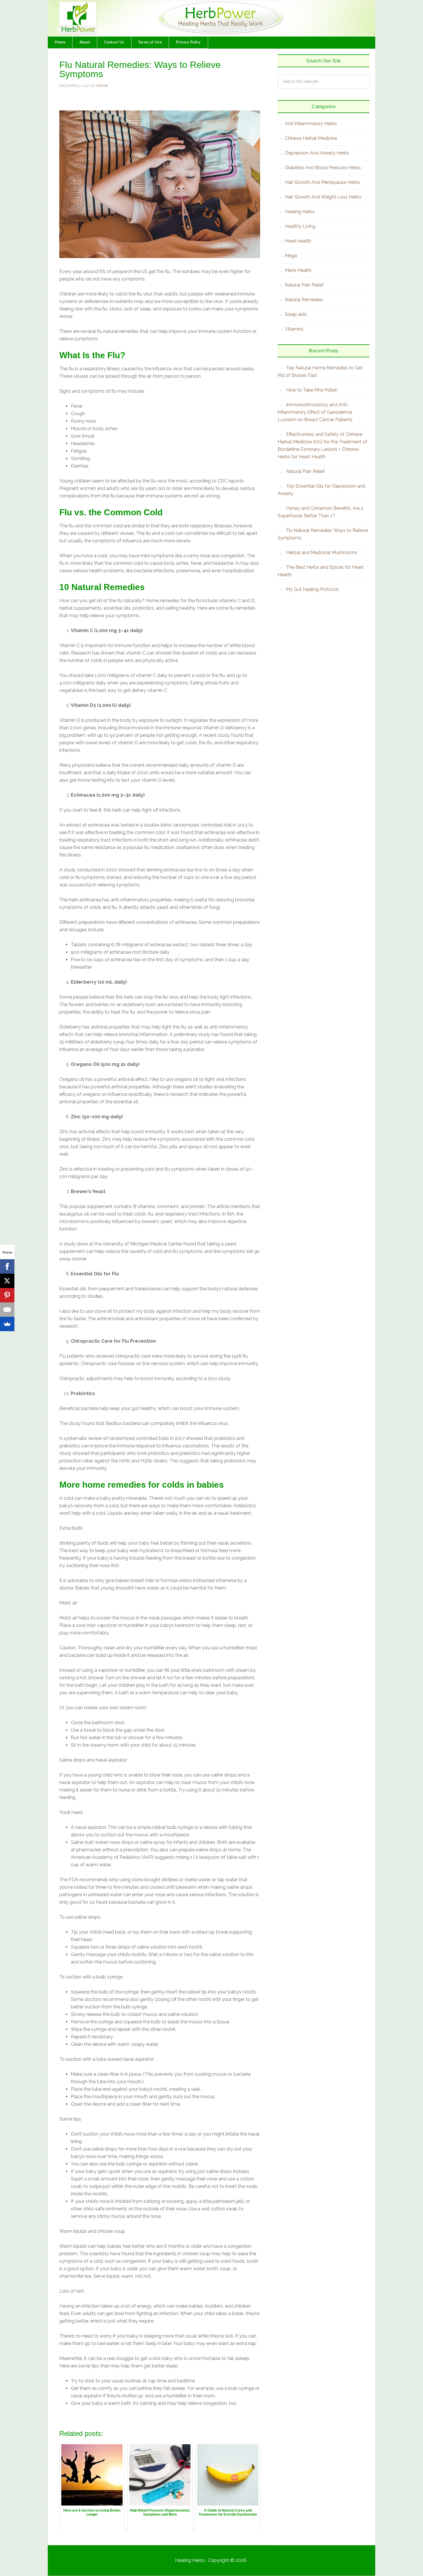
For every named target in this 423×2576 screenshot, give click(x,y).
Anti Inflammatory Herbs (311, 124)
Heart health (298, 241)
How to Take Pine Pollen (312, 390)
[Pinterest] (7, 1295)
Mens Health (298, 270)
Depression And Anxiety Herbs (317, 153)
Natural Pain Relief (304, 285)
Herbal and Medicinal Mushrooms (322, 553)
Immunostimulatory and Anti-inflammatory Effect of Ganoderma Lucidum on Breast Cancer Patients (315, 412)
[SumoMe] (7, 1324)
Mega (291, 256)
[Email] (7, 1310)
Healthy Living (300, 226)
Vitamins (294, 329)
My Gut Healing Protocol (312, 589)
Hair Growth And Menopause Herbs (322, 182)
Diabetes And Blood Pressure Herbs (323, 168)
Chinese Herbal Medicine (311, 138)
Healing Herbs (300, 212)
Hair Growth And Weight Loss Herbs (323, 197)
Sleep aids (296, 314)
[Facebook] (7, 1266)
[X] (7, 1281)
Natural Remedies (304, 300)
